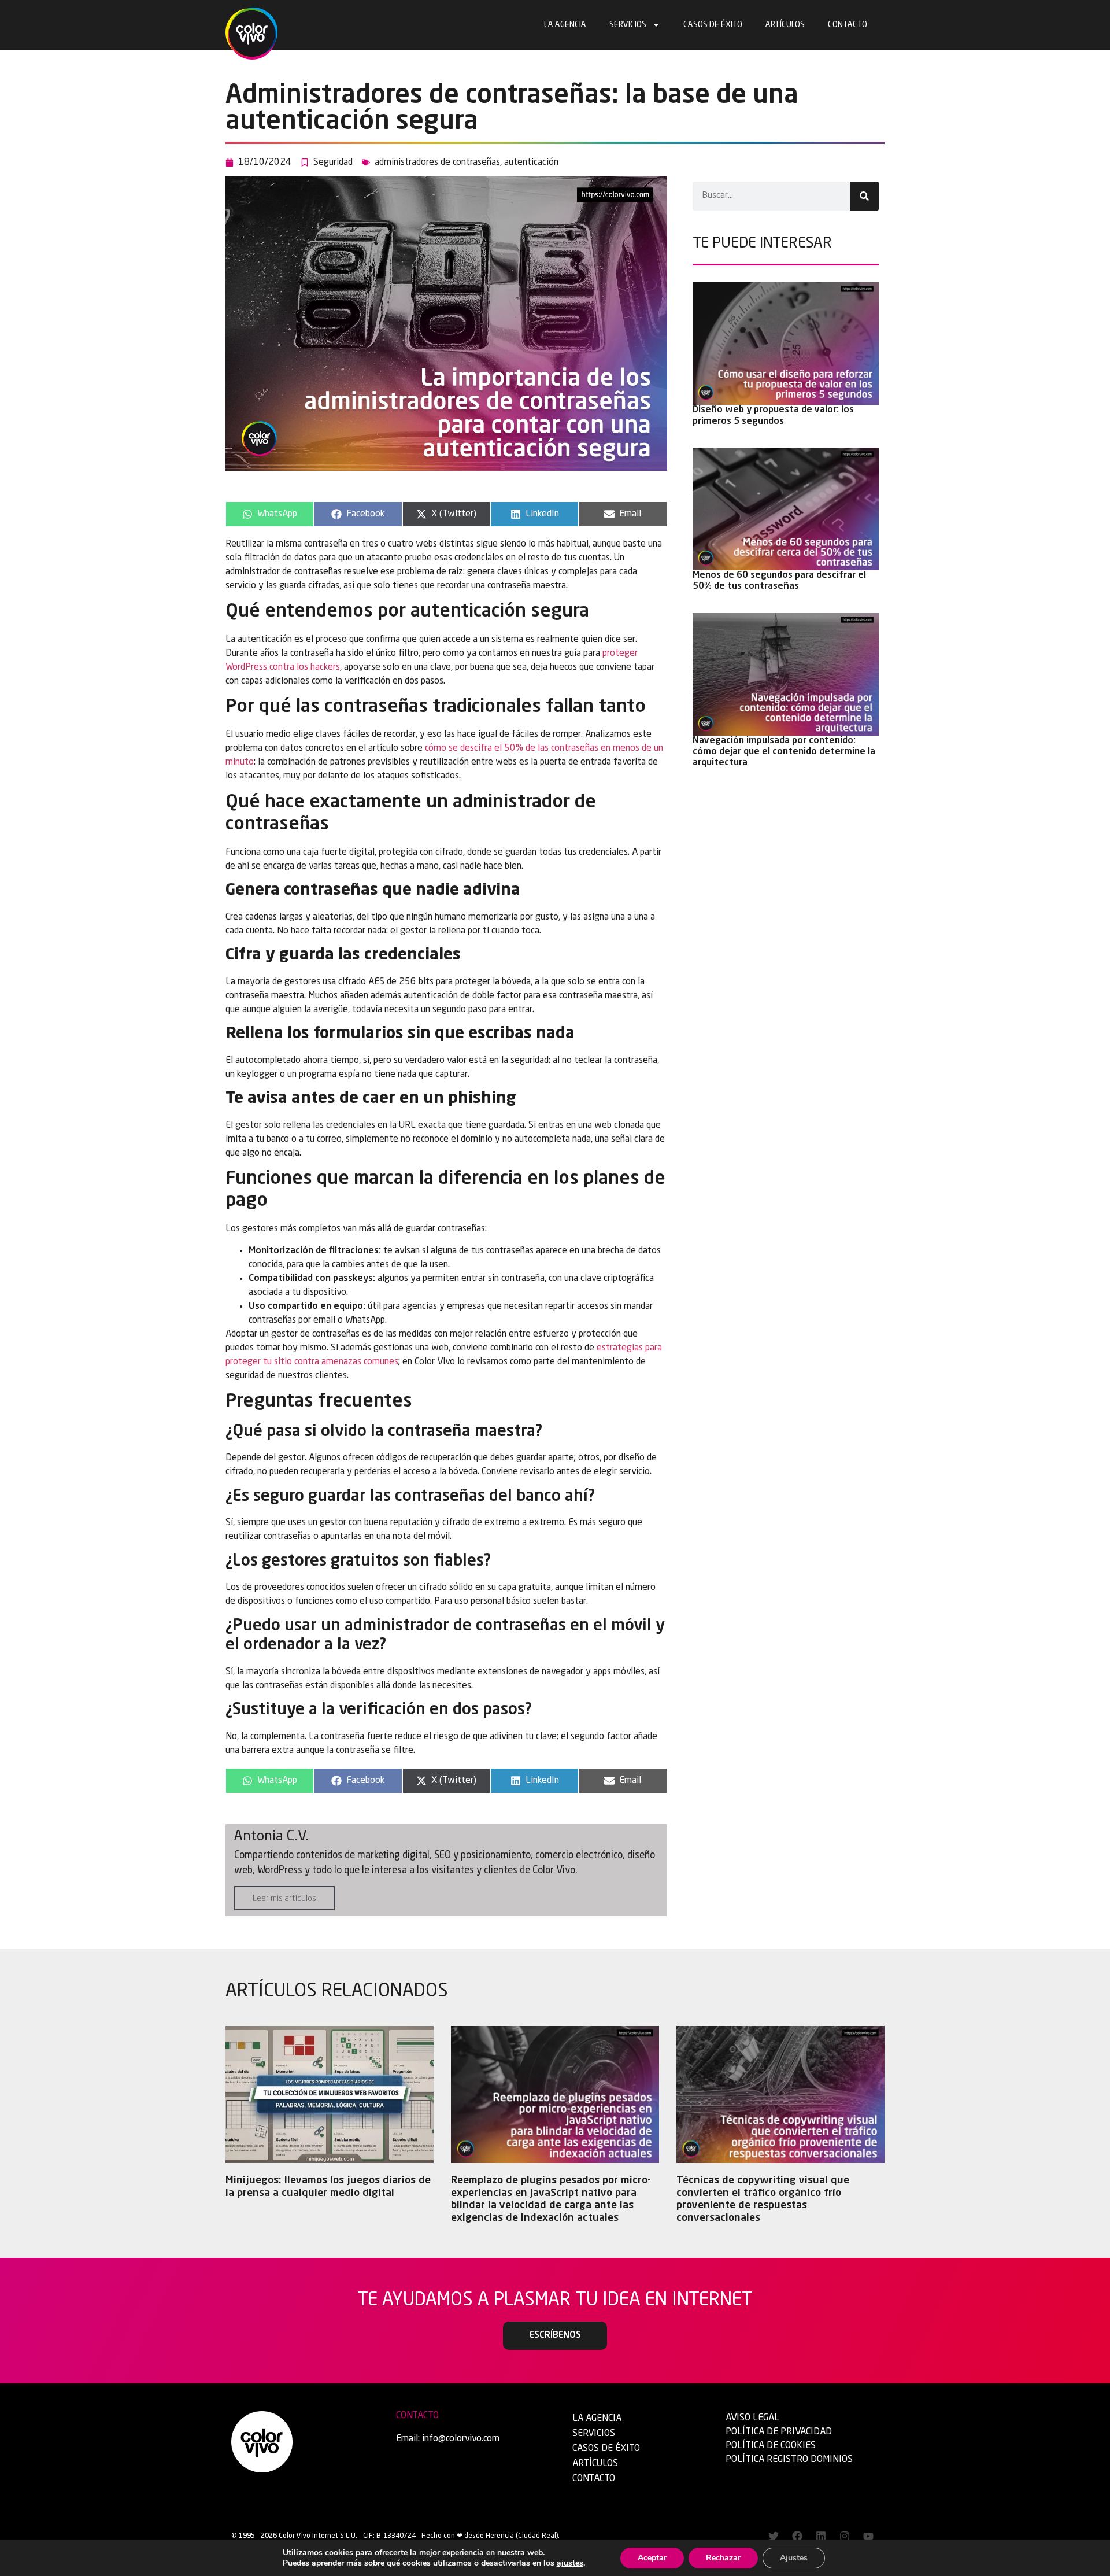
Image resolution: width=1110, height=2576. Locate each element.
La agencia (565, 25)
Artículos (785, 25)
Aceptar (652, 2558)
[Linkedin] (821, 2536)
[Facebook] (797, 2536)
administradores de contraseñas (437, 163)
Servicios (628, 25)
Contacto (848, 25)
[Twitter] (774, 2536)
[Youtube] (868, 2536)
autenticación (531, 163)
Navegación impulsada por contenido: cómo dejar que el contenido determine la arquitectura (784, 752)
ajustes (570, 2563)
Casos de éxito (713, 25)
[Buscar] (864, 196)
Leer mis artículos (284, 1899)
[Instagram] (845, 2536)
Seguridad (333, 163)
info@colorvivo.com (461, 2439)
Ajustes (794, 2558)
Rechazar (723, 2558)
